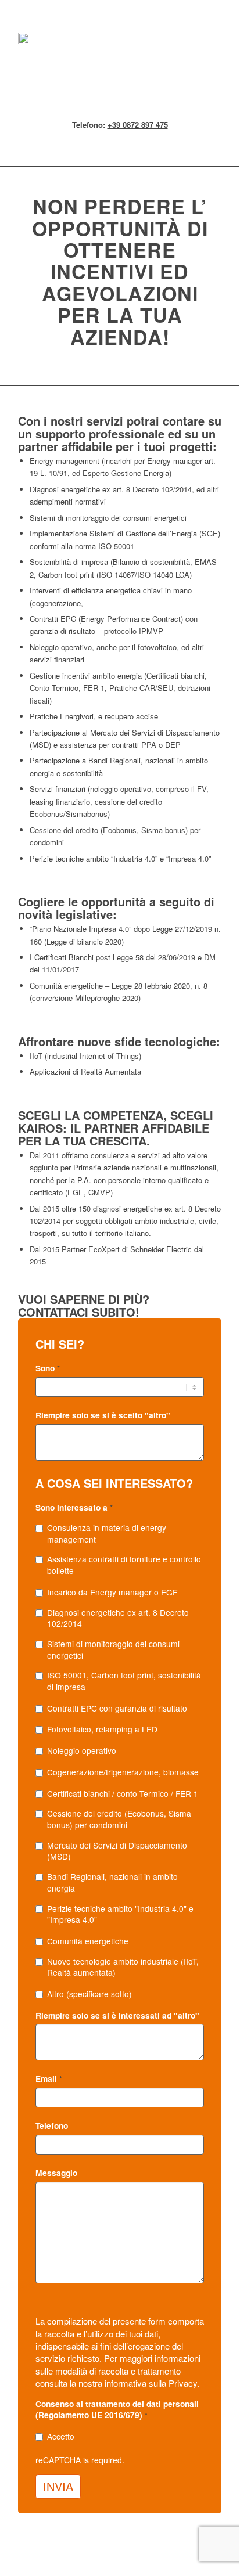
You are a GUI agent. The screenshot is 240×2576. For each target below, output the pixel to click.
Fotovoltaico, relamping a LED (102, 1729)
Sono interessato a (74, 1507)
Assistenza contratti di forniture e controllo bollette (124, 1565)
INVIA (58, 2486)
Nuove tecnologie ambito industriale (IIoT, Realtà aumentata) (123, 1967)
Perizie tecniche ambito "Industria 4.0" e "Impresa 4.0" (120, 1914)
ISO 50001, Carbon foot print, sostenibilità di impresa (124, 1681)
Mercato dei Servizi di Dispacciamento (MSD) (117, 1851)
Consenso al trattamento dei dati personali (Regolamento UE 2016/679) (117, 2410)
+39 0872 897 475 (138, 125)
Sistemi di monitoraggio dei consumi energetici (113, 1650)
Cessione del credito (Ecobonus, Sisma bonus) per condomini (119, 1819)
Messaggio (56, 2173)
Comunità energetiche (88, 1941)
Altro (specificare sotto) (89, 1994)
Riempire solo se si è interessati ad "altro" (117, 2015)
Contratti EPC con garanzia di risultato (117, 1708)
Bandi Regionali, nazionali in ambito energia (112, 1883)
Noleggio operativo (82, 1751)
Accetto (61, 2436)
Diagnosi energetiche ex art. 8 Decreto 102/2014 (118, 1618)
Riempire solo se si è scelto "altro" (103, 1415)
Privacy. (184, 2383)
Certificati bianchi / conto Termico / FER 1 (123, 1794)
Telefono (52, 2126)
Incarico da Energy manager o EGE (112, 1592)
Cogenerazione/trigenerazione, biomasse (123, 1772)
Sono (48, 1368)
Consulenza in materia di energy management (107, 1534)
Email (49, 2079)
